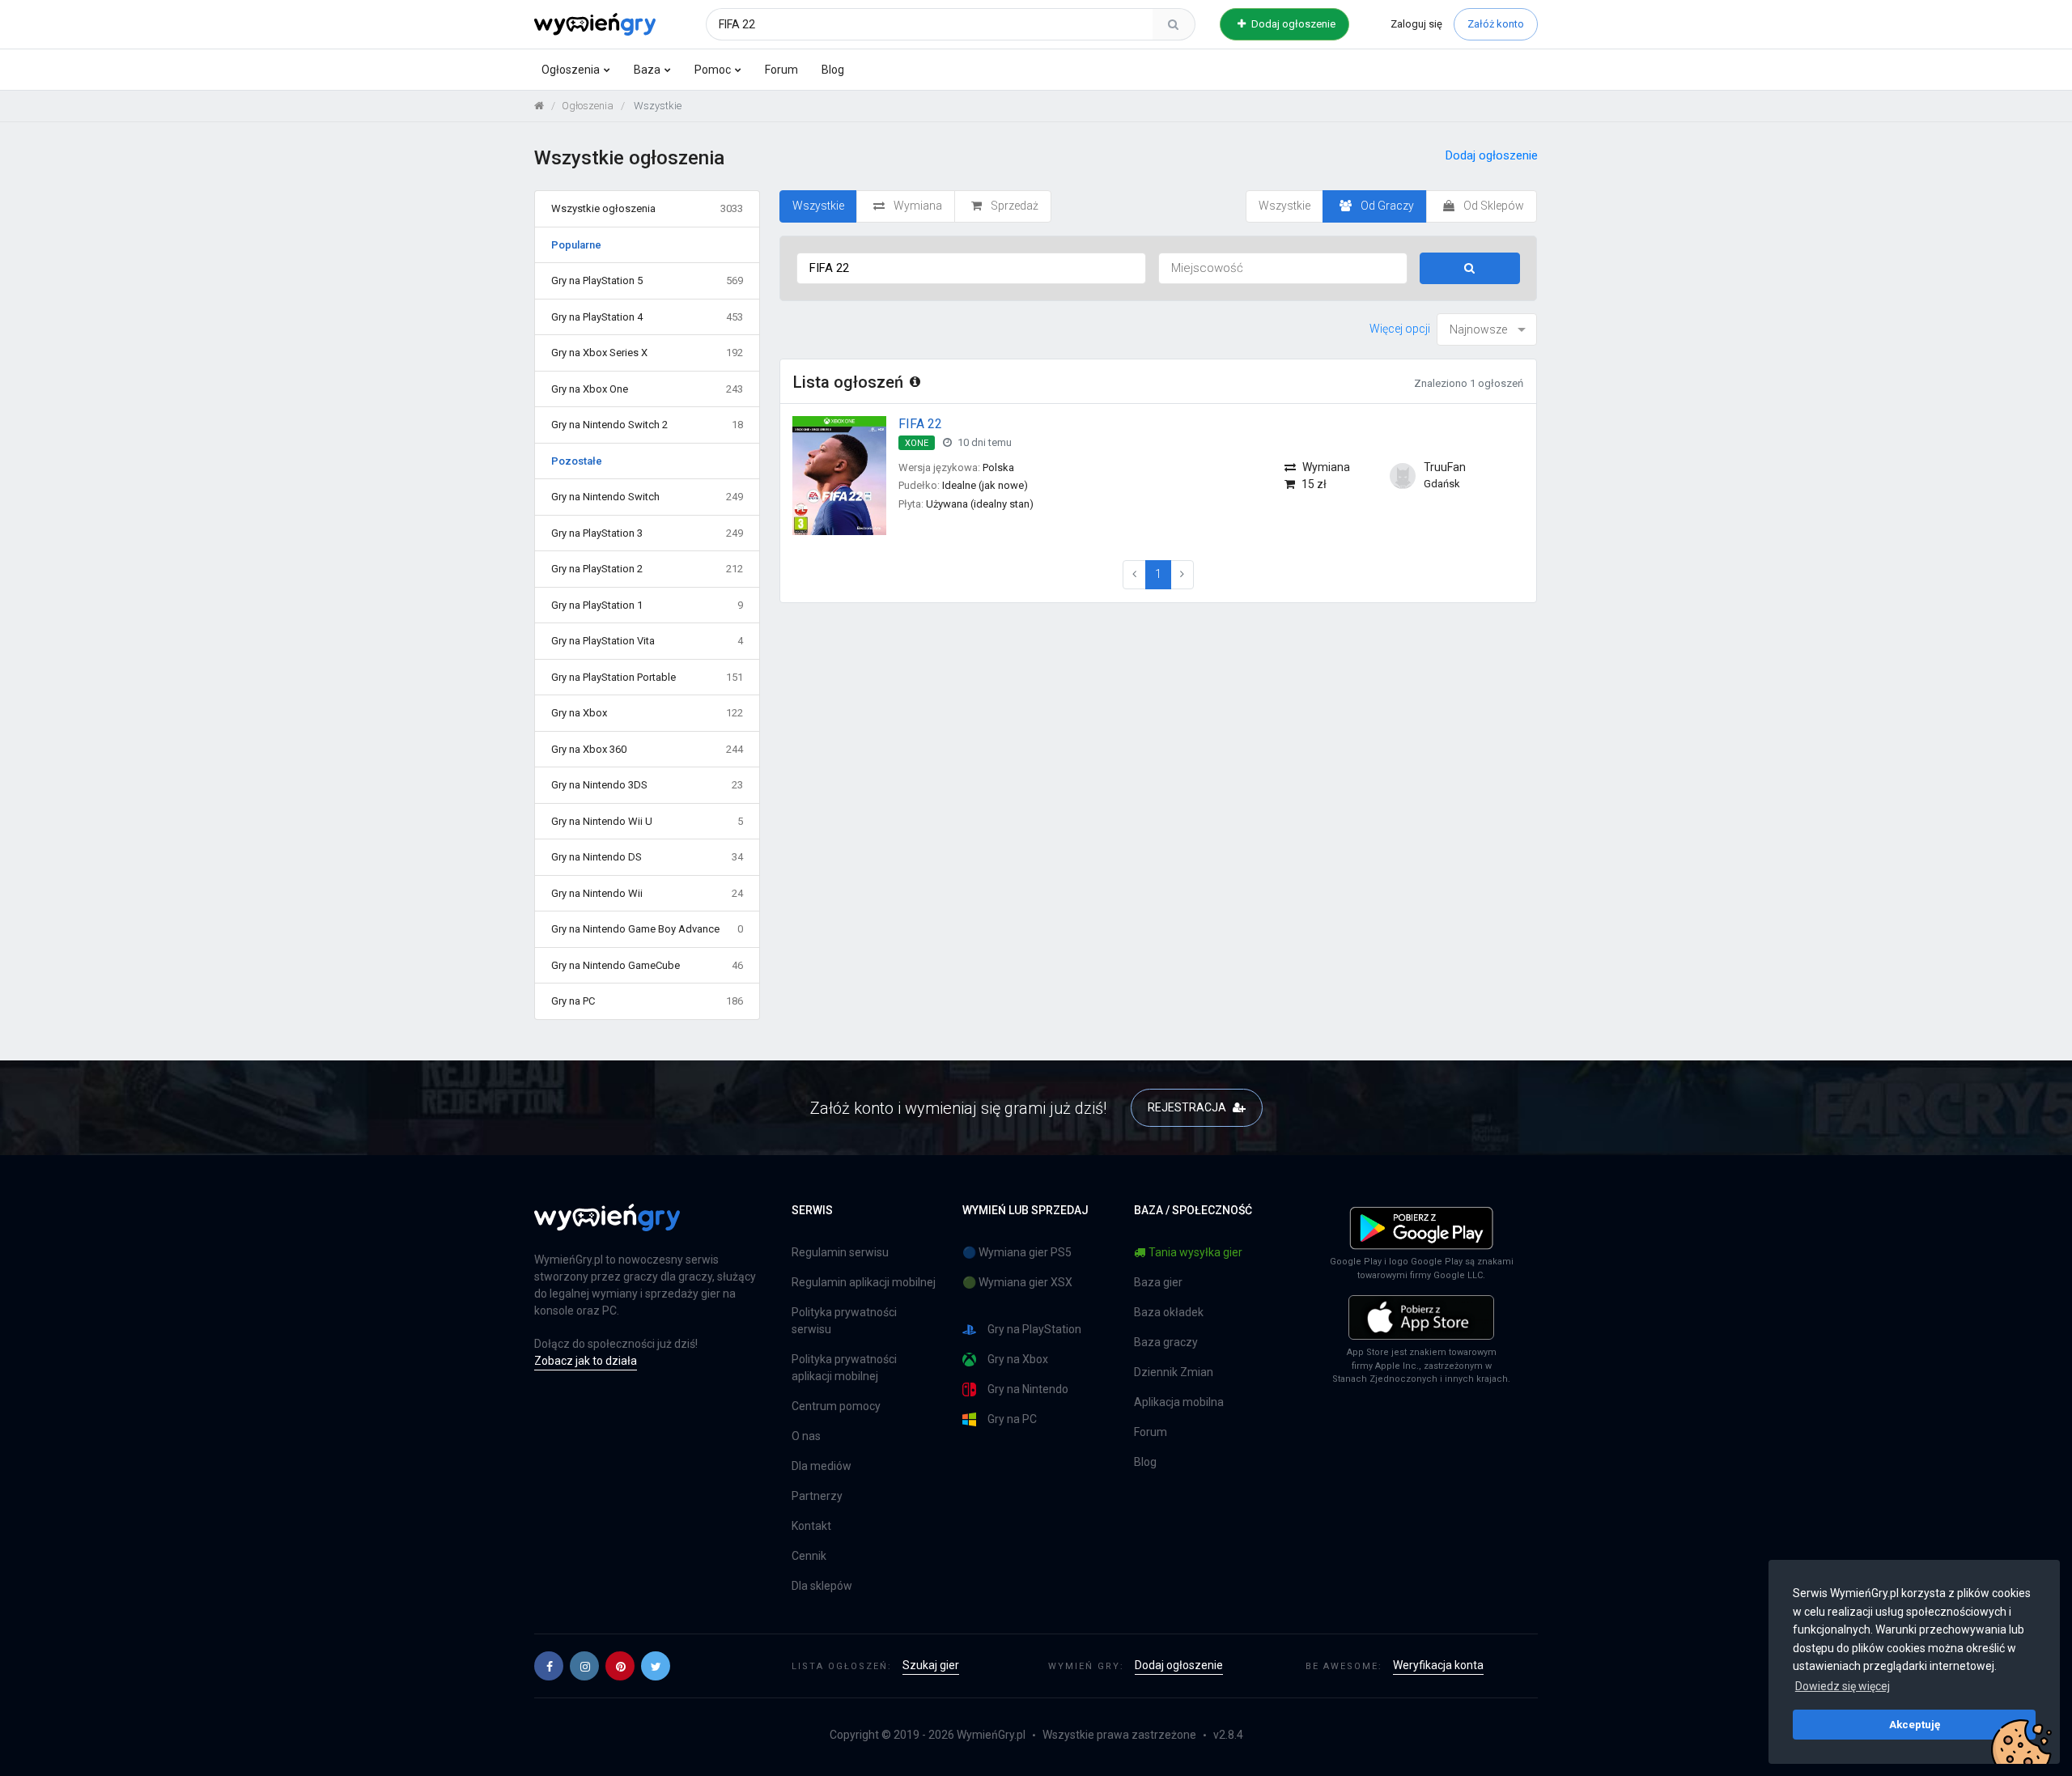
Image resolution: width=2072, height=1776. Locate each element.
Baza (647, 70)
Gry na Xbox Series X (647, 353)
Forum (781, 70)
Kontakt (811, 1526)
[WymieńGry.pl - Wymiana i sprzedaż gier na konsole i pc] (595, 22)
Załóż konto (1496, 24)
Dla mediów (822, 1466)
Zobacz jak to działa (586, 1361)
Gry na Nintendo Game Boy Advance (647, 929)
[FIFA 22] (839, 475)
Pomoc (713, 70)
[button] (549, 1666)
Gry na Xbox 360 (647, 749)
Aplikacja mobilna (1179, 1402)
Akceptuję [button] (1915, 1724)
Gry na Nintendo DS (647, 857)
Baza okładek (1169, 1312)
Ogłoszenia (571, 70)
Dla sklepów (822, 1586)
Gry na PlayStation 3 (647, 533)
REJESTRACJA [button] (1188, 1107)
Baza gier (1158, 1282)
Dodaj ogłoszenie (1292, 24)
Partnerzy (817, 1496)
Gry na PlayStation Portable (647, 677)
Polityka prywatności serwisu (844, 1321)
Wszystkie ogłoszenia (647, 208)
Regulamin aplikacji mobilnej (864, 1282)
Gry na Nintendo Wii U (647, 821)
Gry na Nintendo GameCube (647, 965)
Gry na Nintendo (1028, 1389)
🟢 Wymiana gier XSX (1017, 1282)
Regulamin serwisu (840, 1252)
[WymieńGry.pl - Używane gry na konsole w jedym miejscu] (607, 1226)
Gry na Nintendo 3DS (647, 785)
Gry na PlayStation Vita (647, 641)
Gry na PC (647, 1001)
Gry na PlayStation (1034, 1329)
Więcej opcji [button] (1400, 329)
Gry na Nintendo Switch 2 (647, 425)
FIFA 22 (920, 424)
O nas (806, 1436)
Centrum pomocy (836, 1406)
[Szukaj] (1174, 24)
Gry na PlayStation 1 (647, 605)
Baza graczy (1166, 1342)
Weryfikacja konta (1438, 1665)
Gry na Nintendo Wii (647, 893)
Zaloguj (1416, 24)
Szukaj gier (931, 1665)
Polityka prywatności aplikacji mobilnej (844, 1368)
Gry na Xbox (647, 713)
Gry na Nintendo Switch (647, 497)
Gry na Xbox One (647, 389)
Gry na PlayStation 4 (647, 317)
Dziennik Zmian (1174, 1372)
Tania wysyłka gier (1195, 1252)
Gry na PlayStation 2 (647, 569)
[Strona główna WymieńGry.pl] (539, 106)
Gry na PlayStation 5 (647, 280)
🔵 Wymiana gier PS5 (1017, 1252)
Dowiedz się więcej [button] (1843, 1686)
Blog (833, 70)
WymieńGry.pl (991, 1735)
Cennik (809, 1556)
